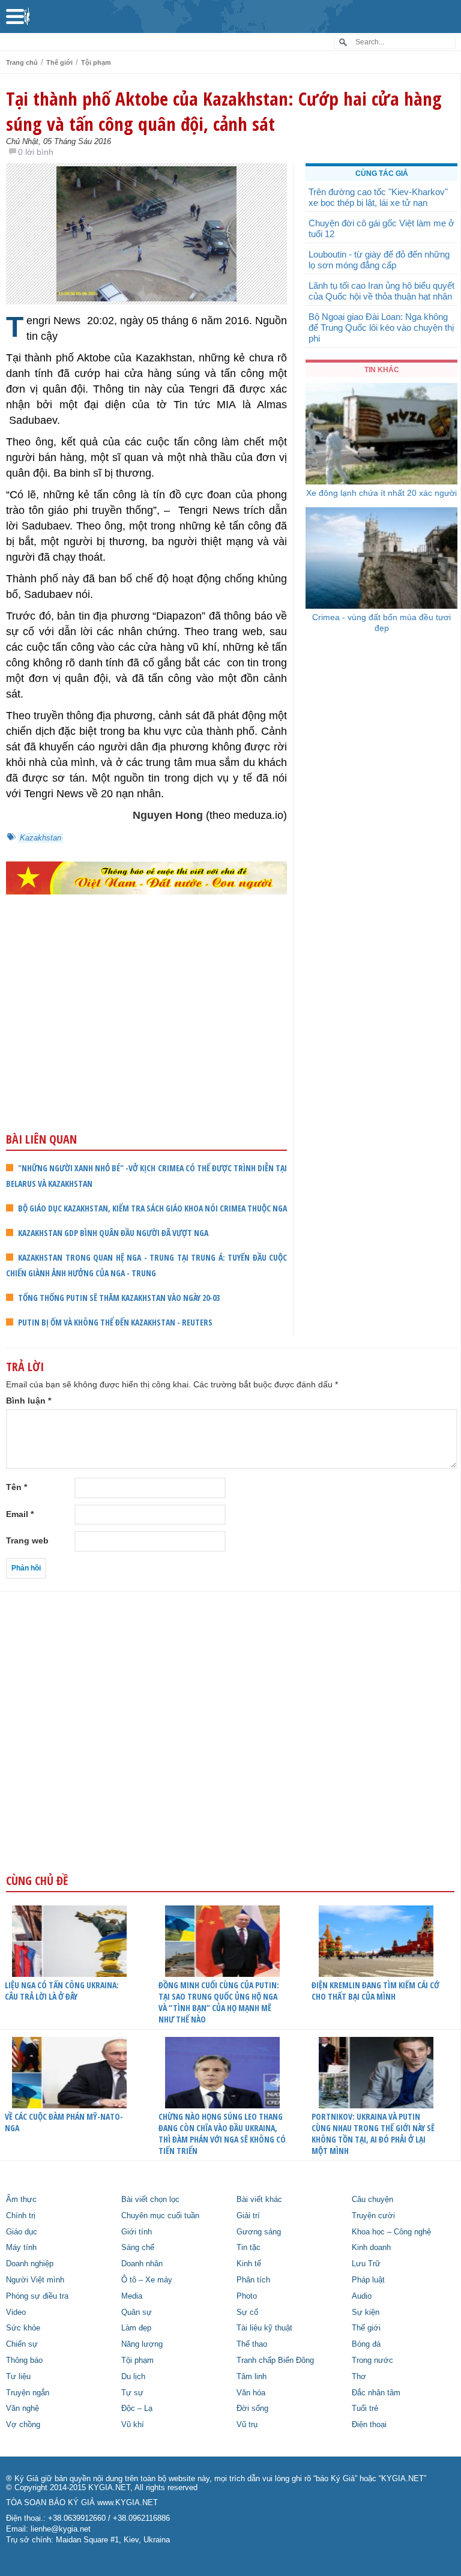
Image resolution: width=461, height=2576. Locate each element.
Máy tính (21, 2248)
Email (20, 1514)
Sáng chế (138, 2248)
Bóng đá (366, 2344)
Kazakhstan (41, 838)
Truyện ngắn (28, 2393)
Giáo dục (22, 2232)
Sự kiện (366, 2312)
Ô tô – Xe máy (147, 2280)
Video (16, 2312)
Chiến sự (22, 2344)
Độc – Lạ (137, 2409)
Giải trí (248, 2216)
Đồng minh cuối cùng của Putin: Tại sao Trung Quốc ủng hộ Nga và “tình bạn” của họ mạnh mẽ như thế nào (219, 2002)
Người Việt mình (35, 2280)
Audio (362, 2296)
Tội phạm (96, 62)
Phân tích (253, 2280)
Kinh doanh (371, 2248)
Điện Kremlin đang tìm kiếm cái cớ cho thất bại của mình (375, 1991)
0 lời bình (36, 152)
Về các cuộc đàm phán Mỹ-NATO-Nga (64, 2122)
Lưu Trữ (366, 2264)
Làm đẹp (136, 2328)
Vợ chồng (23, 2425)
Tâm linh (252, 2377)
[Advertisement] (146, 1037)
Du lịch (133, 2377)
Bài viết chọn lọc (150, 2200)
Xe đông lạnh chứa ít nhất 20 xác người (381, 493)
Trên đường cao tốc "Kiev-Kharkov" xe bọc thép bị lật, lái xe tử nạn (378, 197)
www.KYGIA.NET (128, 2503)
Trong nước (372, 2360)
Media (132, 2296)
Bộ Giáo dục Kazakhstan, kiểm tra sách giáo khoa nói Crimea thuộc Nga (152, 1208)
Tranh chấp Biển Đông (275, 2360)
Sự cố (247, 2312)
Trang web (27, 1540)
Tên (17, 1487)
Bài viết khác (259, 2200)
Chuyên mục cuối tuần (160, 2216)
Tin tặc (249, 2248)
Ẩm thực (21, 2200)
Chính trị (21, 2216)
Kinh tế (249, 2264)
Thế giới (59, 62)
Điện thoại (369, 2425)
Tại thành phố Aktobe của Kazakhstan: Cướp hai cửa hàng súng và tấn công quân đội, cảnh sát (224, 111)
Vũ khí (133, 2425)
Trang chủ (22, 62)
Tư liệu (18, 2377)
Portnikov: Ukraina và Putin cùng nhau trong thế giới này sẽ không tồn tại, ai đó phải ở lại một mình (373, 2134)
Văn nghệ (23, 2409)
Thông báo (24, 2360)
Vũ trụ (247, 2425)
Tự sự (132, 2393)
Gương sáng (259, 2232)
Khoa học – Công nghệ (391, 2232)
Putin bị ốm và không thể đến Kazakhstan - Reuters (115, 1322)
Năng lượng (142, 2344)
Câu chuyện (372, 2200)
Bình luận (29, 1401)
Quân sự (137, 2312)
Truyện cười (373, 2216)
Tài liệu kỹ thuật (264, 2328)
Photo (247, 2296)
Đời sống (252, 2409)
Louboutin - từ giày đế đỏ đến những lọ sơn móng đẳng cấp (379, 260)
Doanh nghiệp (30, 2264)
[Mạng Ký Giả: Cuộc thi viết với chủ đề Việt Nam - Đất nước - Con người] (146, 878)
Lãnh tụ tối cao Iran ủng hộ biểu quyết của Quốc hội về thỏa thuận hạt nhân (381, 291)
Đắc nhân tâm (376, 2393)
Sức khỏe (23, 2328)
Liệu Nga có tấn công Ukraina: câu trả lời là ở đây (62, 1991)
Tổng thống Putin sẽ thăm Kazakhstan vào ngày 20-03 (119, 1298)
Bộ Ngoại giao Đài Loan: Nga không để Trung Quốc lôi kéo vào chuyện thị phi (381, 327)
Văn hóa (251, 2393)
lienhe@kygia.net (61, 2529)
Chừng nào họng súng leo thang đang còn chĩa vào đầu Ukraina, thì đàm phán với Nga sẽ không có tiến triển (222, 2134)
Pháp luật (368, 2280)
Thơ (359, 2377)
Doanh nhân (142, 2264)
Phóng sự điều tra (37, 2296)
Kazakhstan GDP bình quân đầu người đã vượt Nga (113, 1233)
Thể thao (252, 2344)
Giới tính (137, 2232)
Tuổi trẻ (365, 2409)
